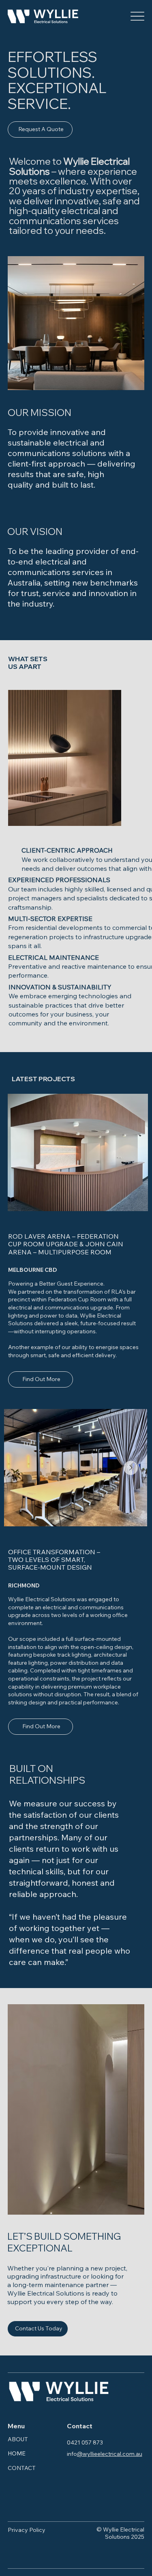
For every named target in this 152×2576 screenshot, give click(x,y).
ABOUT (18, 2439)
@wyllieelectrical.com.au (110, 2454)
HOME (17, 2453)
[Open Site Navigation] (137, 16)
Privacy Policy (27, 2530)
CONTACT (22, 2468)
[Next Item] (131, 1468)
